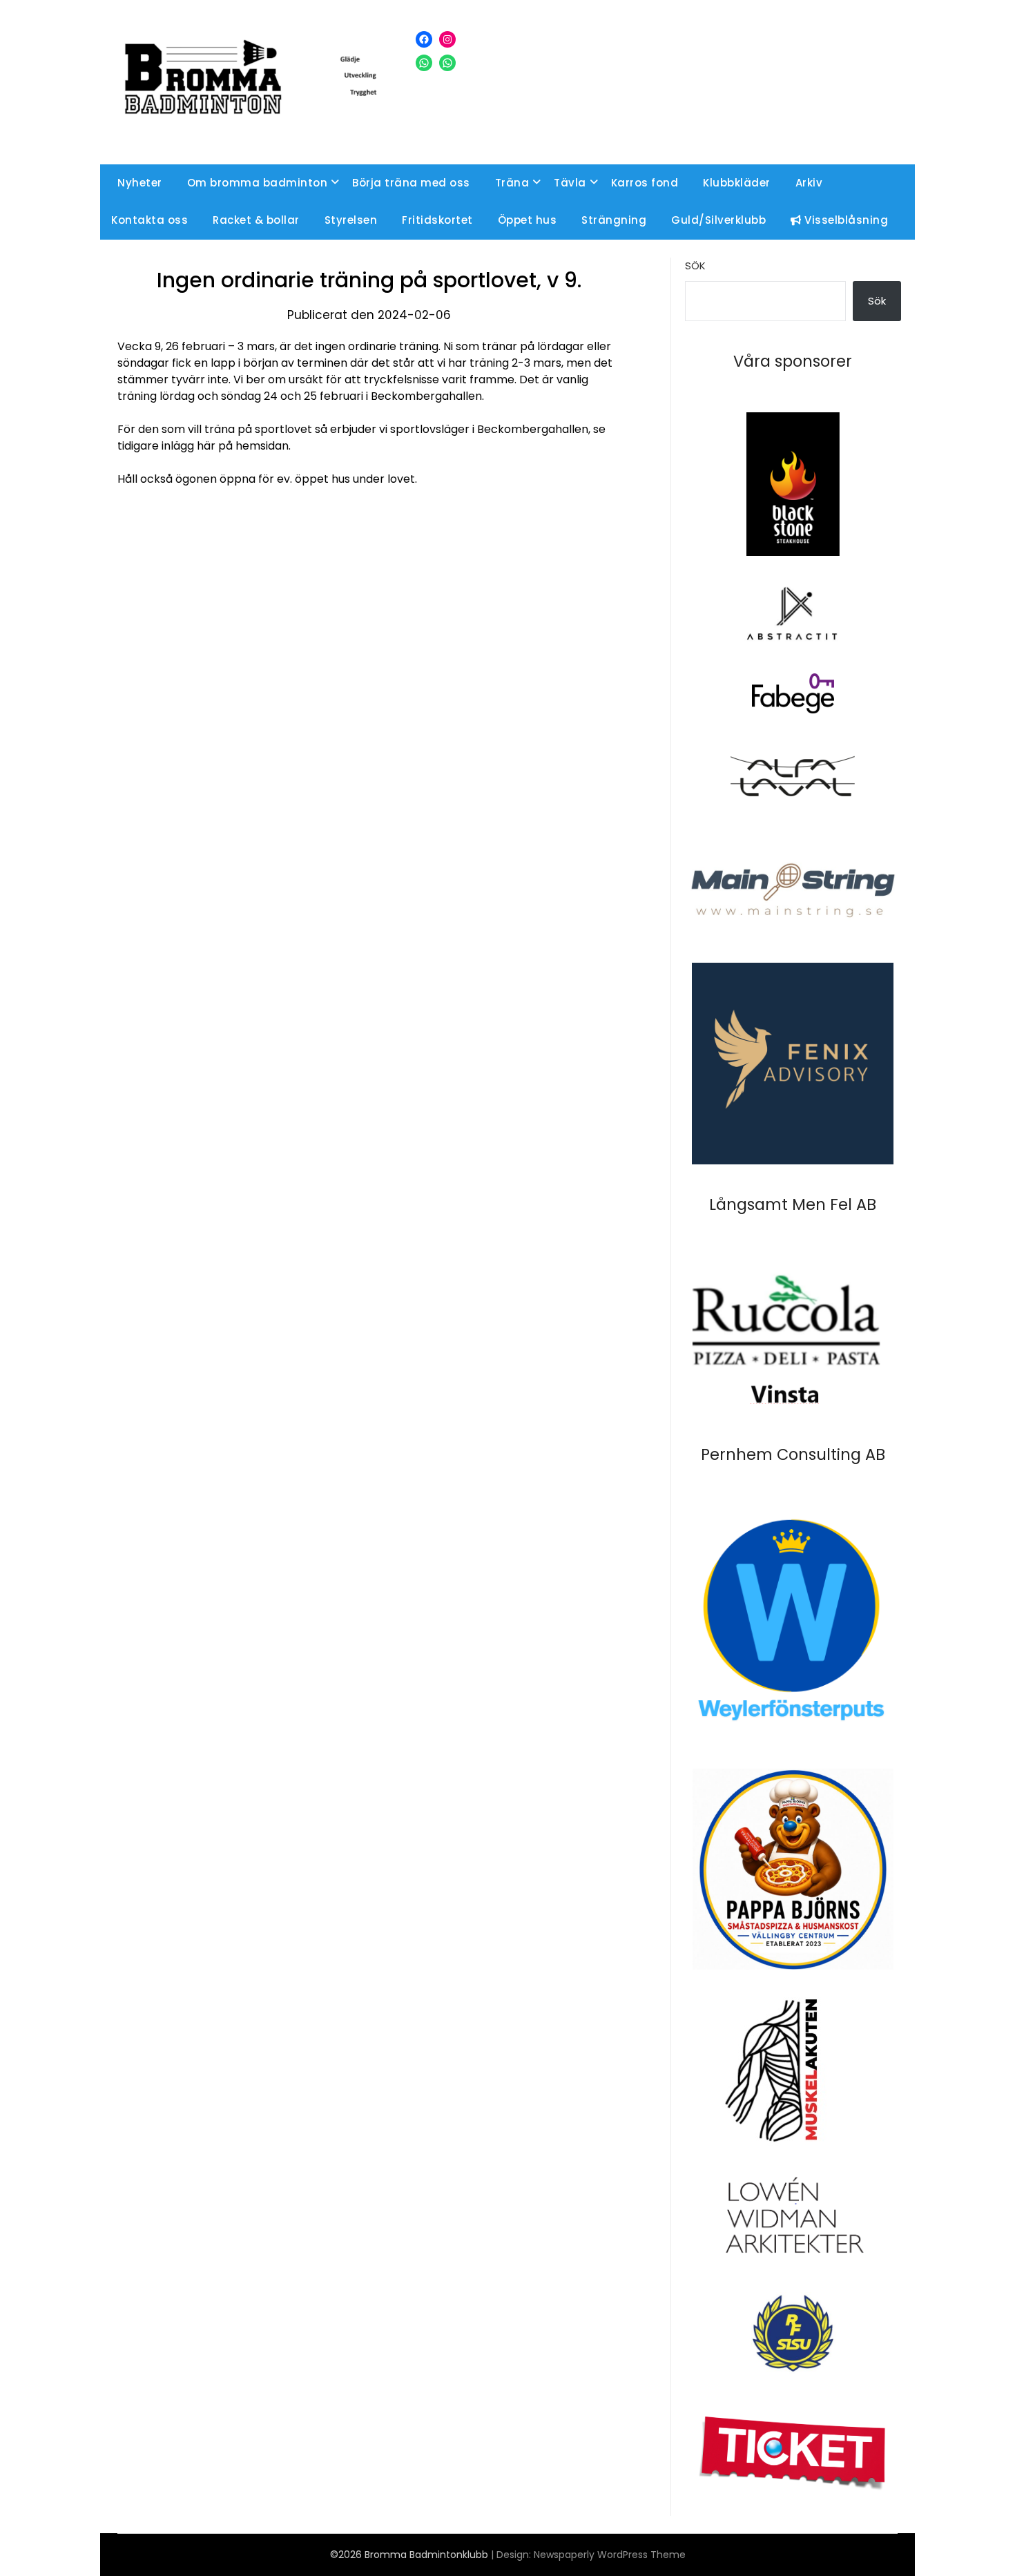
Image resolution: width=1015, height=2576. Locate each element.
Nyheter (140, 183)
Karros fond (645, 183)
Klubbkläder (737, 183)
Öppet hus (528, 220)
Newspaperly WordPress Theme (610, 2555)
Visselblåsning (845, 220)
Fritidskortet (437, 220)
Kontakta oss (149, 220)
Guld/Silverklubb (718, 220)
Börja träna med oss (411, 183)
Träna (512, 183)
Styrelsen (351, 220)
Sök (695, 266)
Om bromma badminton (258, 183)
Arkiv (809, 183)
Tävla (570, 183)
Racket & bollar (256, 220)
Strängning (614, 220)
